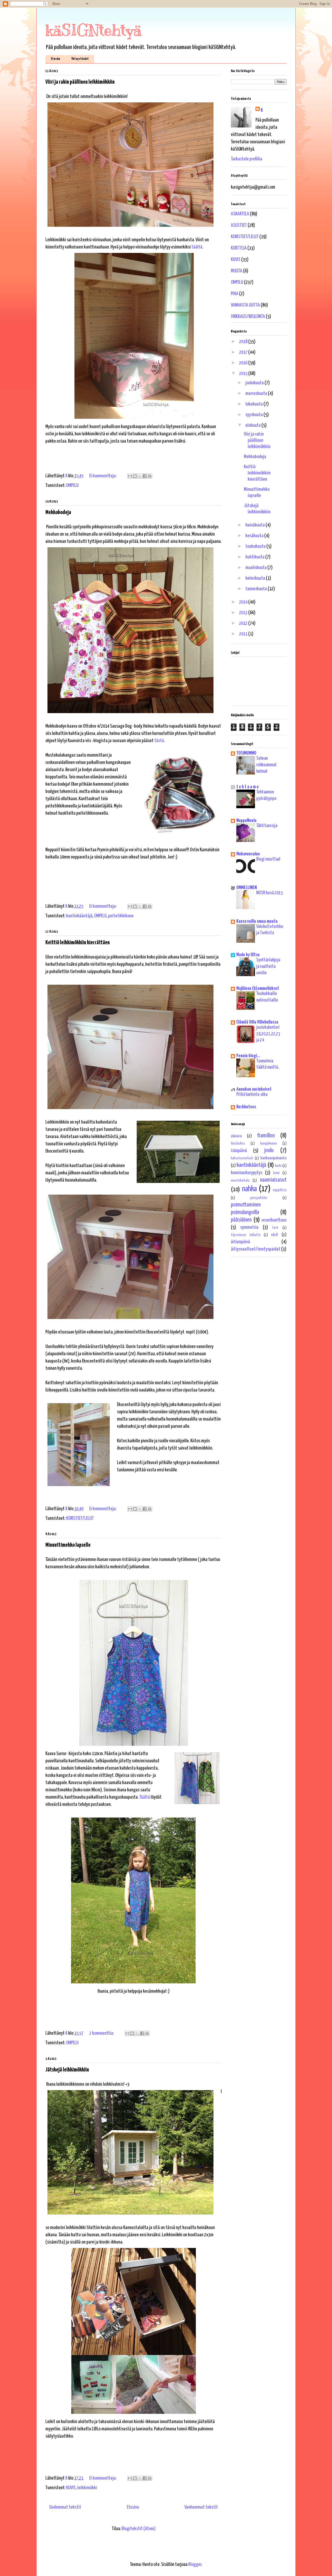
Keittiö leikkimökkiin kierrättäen (78, 943)
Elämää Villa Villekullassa (257, 1022)
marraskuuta (257, 393)
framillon (266, 1136)
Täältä (145, 1797)
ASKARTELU (240, 214)
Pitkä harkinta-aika (252, 1095)
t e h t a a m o (247, 787)
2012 (244, 623)
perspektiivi (259, 1198)
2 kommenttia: (102, 2033)
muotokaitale (240, 1180)
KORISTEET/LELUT (80, 1518)
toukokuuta (256, 546)
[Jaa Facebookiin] (145, 476)
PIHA (235, 294)
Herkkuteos (246, 1107)
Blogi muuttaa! (268, 859)
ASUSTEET (239, 225)
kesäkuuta (255, 536)
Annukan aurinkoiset (254, 1089)
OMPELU (72, 485)
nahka (249, 1189)
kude (278, 1166)
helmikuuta (256, 578)
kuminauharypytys (247, 1173)
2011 (244, 634)
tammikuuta (257, 589)
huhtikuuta (255, 557)
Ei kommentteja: (103, 476)
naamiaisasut (273, 1180)
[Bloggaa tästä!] (135, 476)
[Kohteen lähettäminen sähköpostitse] (130, 476)
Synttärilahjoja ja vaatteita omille (268, 966)
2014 (244, 602)
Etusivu (56, 59)
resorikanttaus (274, 1220)
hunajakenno (269, 1143)
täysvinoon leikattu (246, 1235)
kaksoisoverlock (242, 1158)
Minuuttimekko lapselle (68, 1545)
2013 (244, 613)
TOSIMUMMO (246, 753)
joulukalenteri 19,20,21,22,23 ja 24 (268, 1034)
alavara (236, 1136)
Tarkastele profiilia (247, 159)
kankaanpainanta (274, 1158)
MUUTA (237, 271)
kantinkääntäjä (79, 916)
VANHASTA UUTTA (245, 305)
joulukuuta (255, 383)
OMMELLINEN (247, 888)
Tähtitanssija (267, 826)
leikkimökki (87, 2488)
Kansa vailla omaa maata (257, 921)
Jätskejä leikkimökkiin (67, 2070)
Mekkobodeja (58, 512)
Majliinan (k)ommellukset (258, 988)
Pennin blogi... (248, 1056)
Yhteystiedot (80, 59)
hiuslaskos (238, 1143)
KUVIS (71, 2488)
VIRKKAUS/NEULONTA (248, 317)
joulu (269, 1150)
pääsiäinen (241, 1220)
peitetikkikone (121, 916)
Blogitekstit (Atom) (139, 2529)
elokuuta (253, 425)
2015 (244, 374)
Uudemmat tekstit (65, 2507)
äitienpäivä (240, 1242)
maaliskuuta (256, 568)
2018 (244, 342)
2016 (244, 363)
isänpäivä (239, 1151)
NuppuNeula (246, 821)
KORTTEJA (239, 248)
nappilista (280, 1190)
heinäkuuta (255, 525)
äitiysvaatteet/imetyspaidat (256, 1249)
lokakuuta (254, 404)
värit (275, 1235)
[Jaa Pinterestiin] (150, 476)
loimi (276, 1173)
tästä (159, 741)
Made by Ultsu (248, 955)
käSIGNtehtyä (94, 30)
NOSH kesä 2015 (269, 893)
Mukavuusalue (248, 854)
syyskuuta (254, 415)
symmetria (249, 1227)
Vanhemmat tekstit (201, 2507)
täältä (197, 247)
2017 (244, 352)
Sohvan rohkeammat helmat (267, 765)
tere (275, 1228)
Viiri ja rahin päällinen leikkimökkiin (80, 82)
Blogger (195, 2564)
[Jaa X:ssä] (140, 476)
